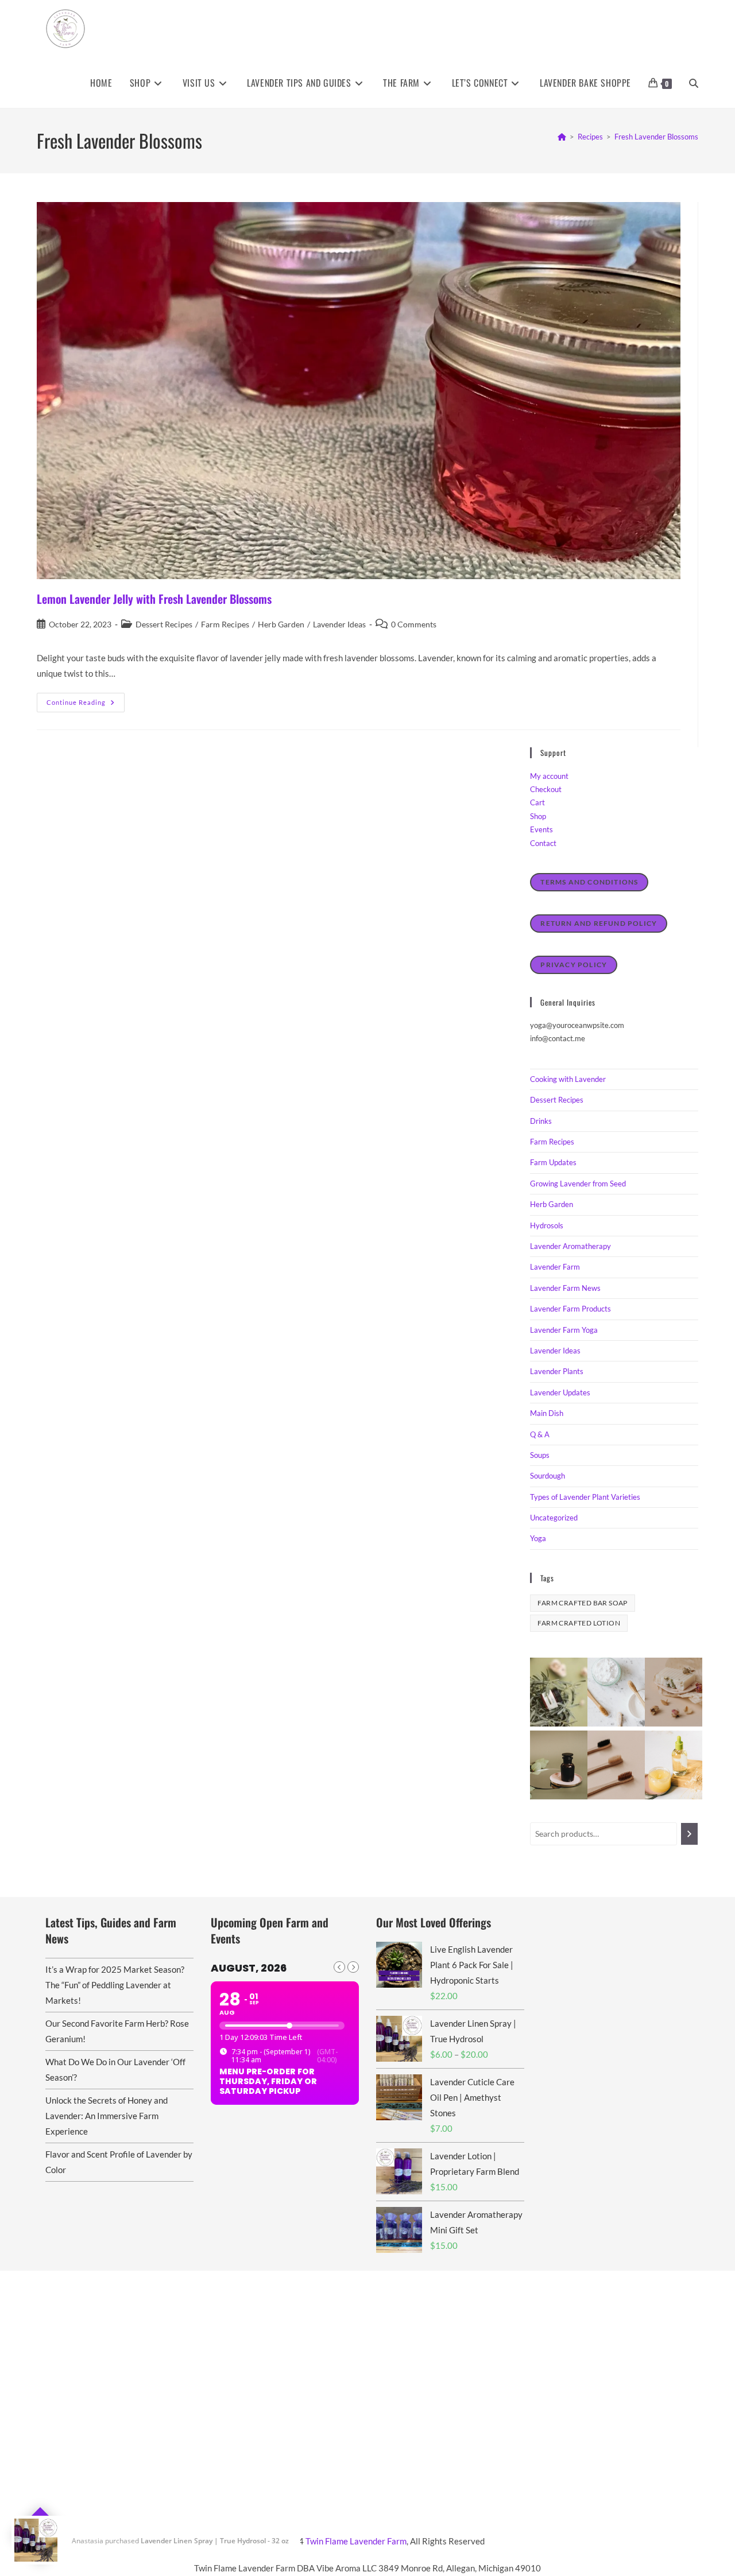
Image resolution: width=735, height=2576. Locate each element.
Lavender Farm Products (570, 1309)
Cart (537, 802)
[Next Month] (353, 1967)
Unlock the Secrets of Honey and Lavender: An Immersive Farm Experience (107, 2116)
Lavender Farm (555, 1267)
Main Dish (547, 1413)
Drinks (541, 1121)
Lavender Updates (560, 1392)
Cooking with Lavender (568, 1079)
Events (541, 829)
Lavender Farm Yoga (564, 1330)
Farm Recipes (225, 624)
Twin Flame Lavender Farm (356, 2541)
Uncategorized (554, 1518)
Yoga (538, 1538)
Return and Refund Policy (599, 923)
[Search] (689, 1834)
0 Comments (414, 624)
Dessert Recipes (164, 624)
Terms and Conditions (589, 882)
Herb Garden (281, 624)
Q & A (540, 1434)
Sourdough (548, 1476)
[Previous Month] (339, 1967)
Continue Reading (86, 705)
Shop (538, 816)
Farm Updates (553, 1162)
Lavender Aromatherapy (570, 1246)
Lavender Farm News (565, 1288)
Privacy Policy (574, 965)
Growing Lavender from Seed (578, 1184)
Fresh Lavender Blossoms (656, 137)
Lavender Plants (557, 1371)
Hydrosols (547, 1225)
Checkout (546, 789)
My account (549, 776)
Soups (540, 1455)
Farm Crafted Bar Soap (582, 1603)
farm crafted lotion (579, 1623)
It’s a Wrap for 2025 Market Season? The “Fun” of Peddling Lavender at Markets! (115, 1985)
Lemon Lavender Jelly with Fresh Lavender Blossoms (154, 599)
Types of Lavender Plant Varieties (585, 1497)
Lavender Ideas (339, 624)
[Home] (562, 137)
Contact (543, 843)
